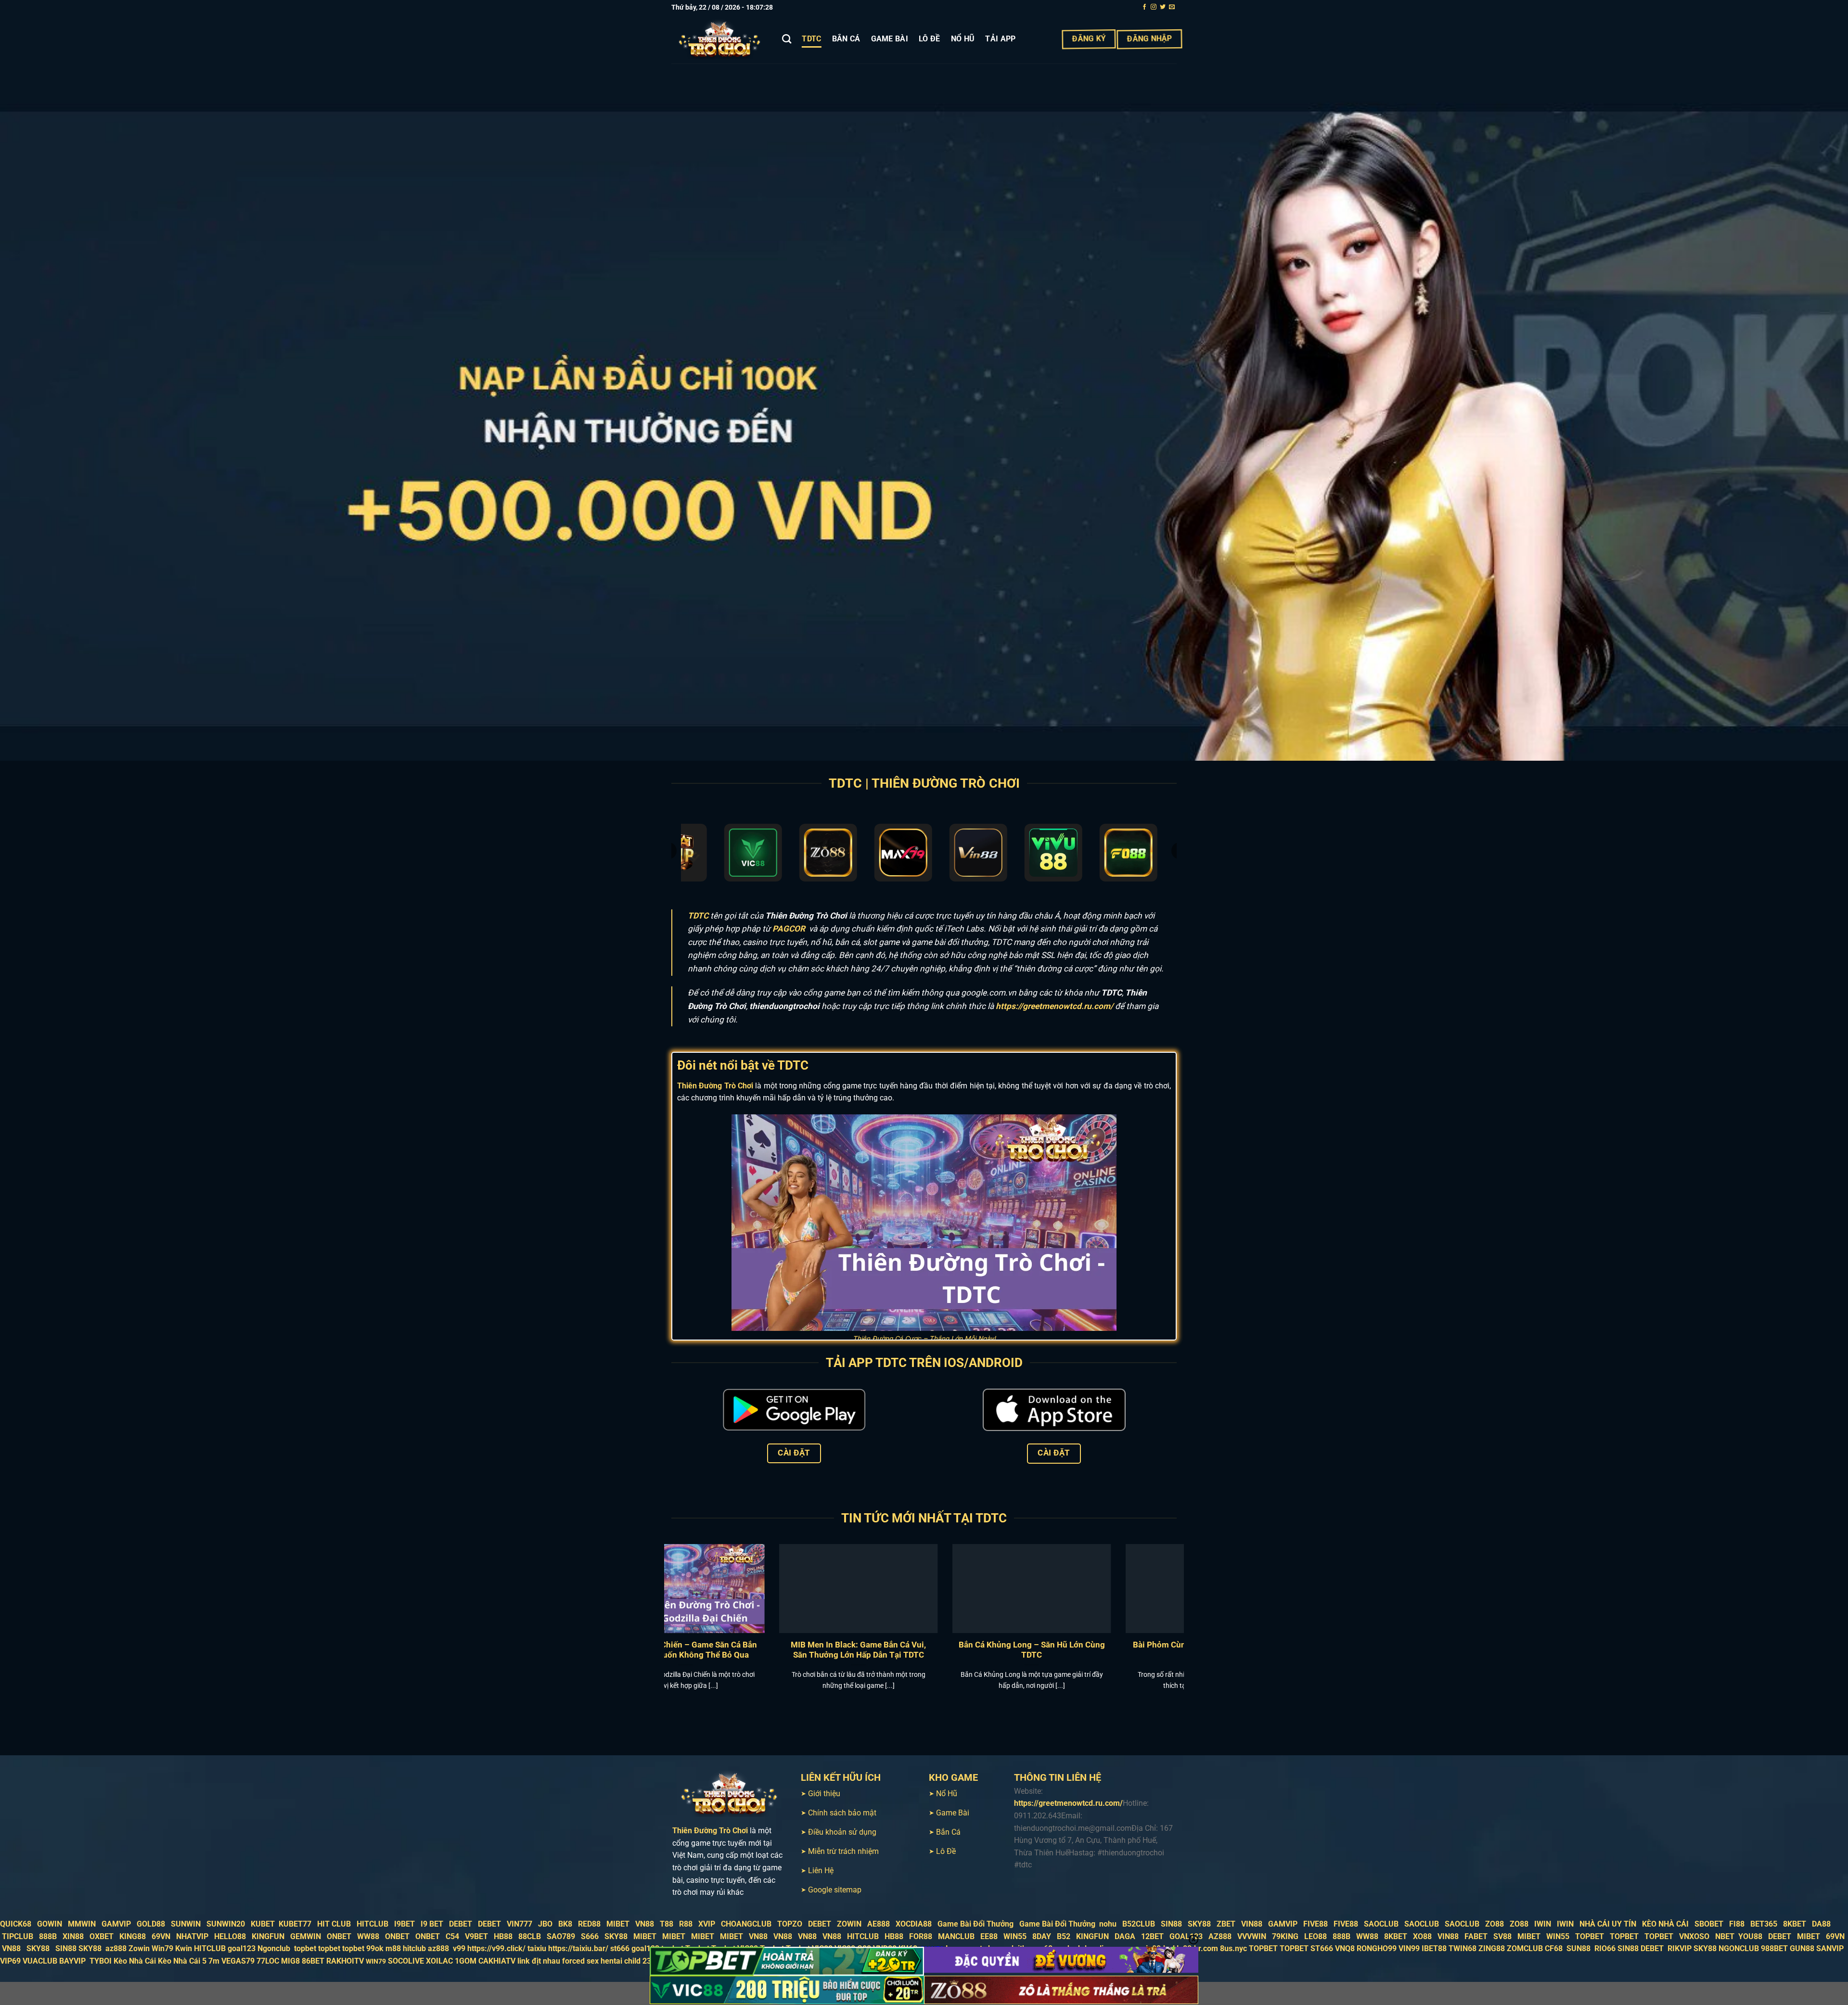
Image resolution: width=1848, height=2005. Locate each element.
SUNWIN (186, 1924)
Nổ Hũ (963, 39)
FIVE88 (1315, 1924)
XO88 (1422, 1936)
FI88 (1737, 1924)
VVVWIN (1252, 1936)
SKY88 (1199, 1924)
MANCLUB (956, 1936)
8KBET (1795, 1924)
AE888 (879, 1924)
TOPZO (790, 1924)
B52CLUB (1139, 1924)
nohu (1108, 1924)
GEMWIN (306, 1936)
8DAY (1042, 1936)
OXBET (102, 1936)
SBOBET (1709, 1924)
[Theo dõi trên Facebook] (1144, 7)
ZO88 (1495, 1924)
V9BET (476, 1936)
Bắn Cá (846, 39)
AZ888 (1220, 1936)
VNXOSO (1694, 1936)
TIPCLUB (18, 1936)
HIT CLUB (334, 1924)
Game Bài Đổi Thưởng (975, 1924)
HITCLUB (372, 1924)
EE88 (989, 1936)
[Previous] (654, 1609)
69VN (161, 1936)
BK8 (565, 1924)
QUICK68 (16, 1924)
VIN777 (520, 1924)
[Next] (1194, 1609)
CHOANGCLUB (746, 1924)
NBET (1725, 1936)
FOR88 (921, 1936)
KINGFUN (268, 1936)
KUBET (263, 1924)
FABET (1476, 1936)
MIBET (618, 1924)
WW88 (368, 1936)
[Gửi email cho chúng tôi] (1172, 7)
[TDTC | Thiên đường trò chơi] (719, 39)
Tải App (1000, 39)
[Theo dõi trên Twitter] (1163, 7)
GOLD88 (151, 1924)
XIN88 (73, 1936)
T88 (667, 1924)
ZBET (1226, 1924)
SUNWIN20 (226, 1924)
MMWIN (82, 1924)
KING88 (133, 1936)
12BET (1152, 1936)
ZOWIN (849, 1924)
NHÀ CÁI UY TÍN (1608, 1924)
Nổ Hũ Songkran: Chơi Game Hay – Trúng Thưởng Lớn (1091, 1650)
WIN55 (1015, 1936)
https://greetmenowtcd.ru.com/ (1054, 1006)
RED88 (589, 1924)
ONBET (339, 1936)
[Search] (787, 39)
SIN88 (1171, 1924)
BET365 (1764, 1924)
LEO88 (1315, 1936)
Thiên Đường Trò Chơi (715, 1086)
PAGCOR (789, 929)
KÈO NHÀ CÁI (1664, 1924)
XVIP (707, 1924)
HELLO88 (230, 1936)
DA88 (1821, 1924)
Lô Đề (930, 39)
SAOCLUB (1381, 1924)
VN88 (645, 1924)
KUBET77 (295, 1924)
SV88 (1502, 1936)
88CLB (530, 1936)
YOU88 (1750, 1936)
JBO (545, 1924)
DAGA (1125, 1936)
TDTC (811, 39)
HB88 (503, 1936)
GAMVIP (116, 1924)
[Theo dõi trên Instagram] (1154, 7)
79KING (1285, 1936)
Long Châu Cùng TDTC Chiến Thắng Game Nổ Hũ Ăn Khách (744, 1650)
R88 (686, 1924)
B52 (1064, 1936)
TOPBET (1590, 1936)
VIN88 (1252, 1924)
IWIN (1543, 1924)
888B (48, 1936)
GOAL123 (1186, 1936)
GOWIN (50, 1924)
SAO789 (561, 1936)
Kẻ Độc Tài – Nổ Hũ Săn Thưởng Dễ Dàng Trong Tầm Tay (918, 1650)
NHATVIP (192, 1936)
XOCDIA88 (914, 1924)
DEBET (461, 1924)
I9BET (404, 1924)
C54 (452, 1936)
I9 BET (432, 1924)
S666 (590, 1936)
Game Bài (890, 39)
